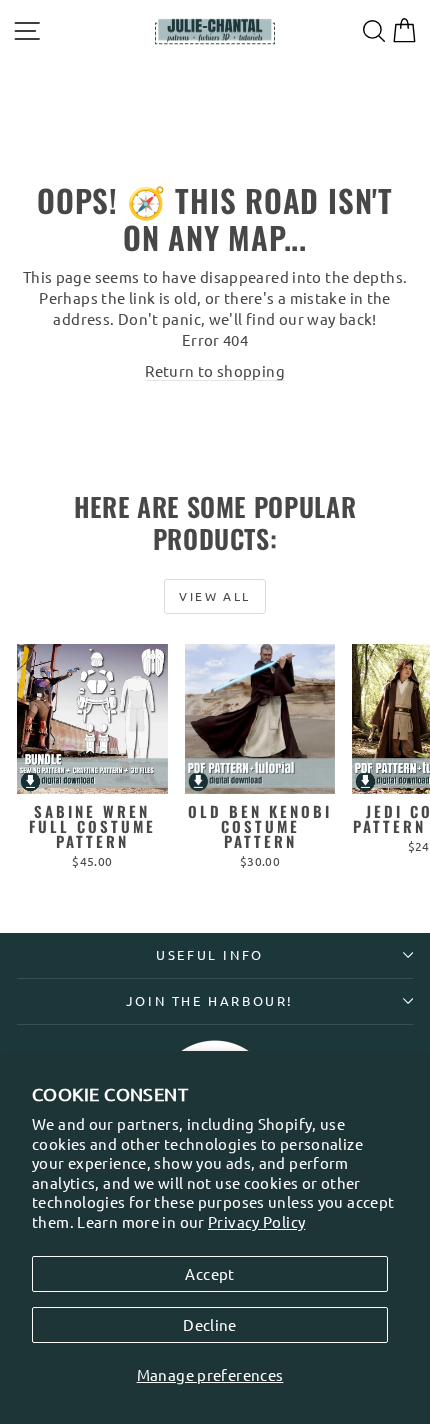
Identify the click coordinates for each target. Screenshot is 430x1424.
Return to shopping (215, 370)
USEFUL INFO (210, 954)
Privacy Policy (256, 1221)
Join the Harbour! (210, 1000)
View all (214, 596)
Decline (210, 1324)
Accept (209, 1273)
